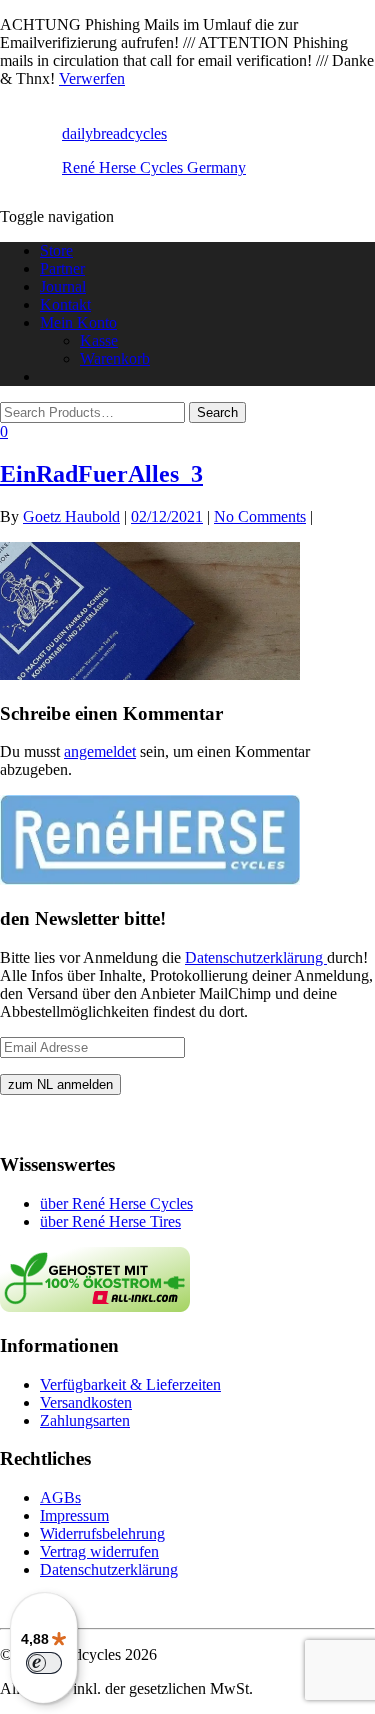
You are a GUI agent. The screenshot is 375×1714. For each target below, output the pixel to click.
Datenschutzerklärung (256, 957)
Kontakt (65, 304)
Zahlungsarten (85, 1420)
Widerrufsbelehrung (102, 1533)
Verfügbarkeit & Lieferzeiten (130, 1384)
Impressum (74, 1515)
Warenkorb (115, 358)
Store (56, 250)
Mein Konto (78, 322)
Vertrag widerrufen (99, 1551)
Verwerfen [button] (92, 78)
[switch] (44, 1663)
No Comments (260, 516)
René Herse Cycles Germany (154, 167)
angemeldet (100, 751)
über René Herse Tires (110, 1221)
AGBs (60, 1497)
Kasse (99, 340)
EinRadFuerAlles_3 (101, 474)
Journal (63, 286)
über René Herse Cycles (116, 1203)
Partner (62, 268)
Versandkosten (86, 1402)
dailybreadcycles (114, 133)
